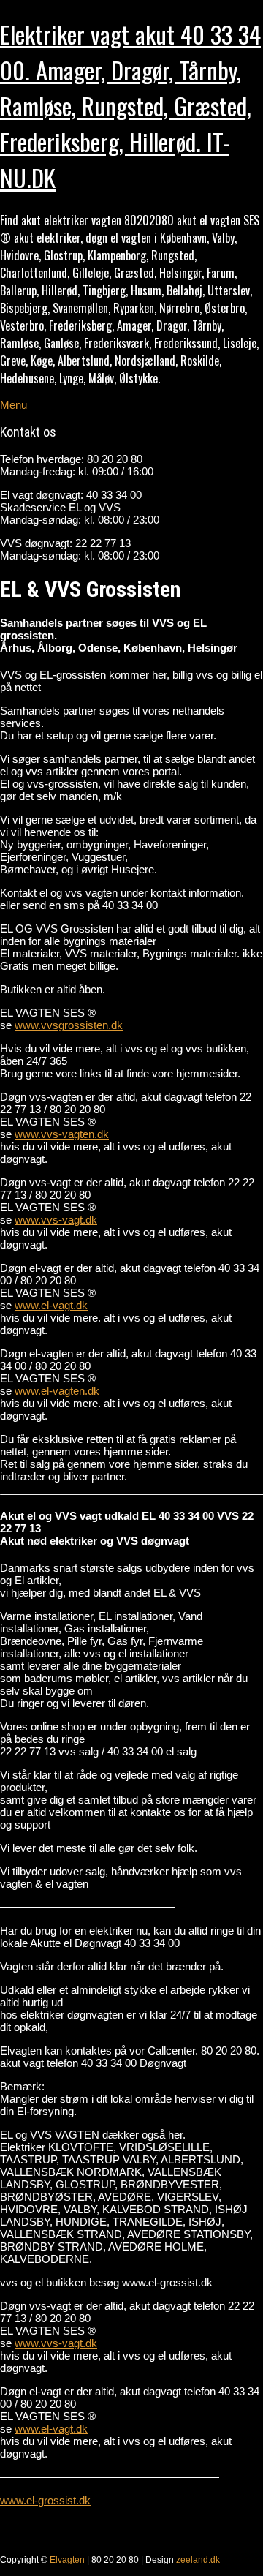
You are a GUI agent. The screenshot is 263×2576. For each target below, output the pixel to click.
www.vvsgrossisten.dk (69, 1025)
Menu (14, 405)
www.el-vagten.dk (57, 1391)
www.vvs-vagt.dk (56, 1220)
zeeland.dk (198, 2560)
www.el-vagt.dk (51, 1305)
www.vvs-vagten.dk (62, 1134)
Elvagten (67, 2560)
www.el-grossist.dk (45, 2500)
